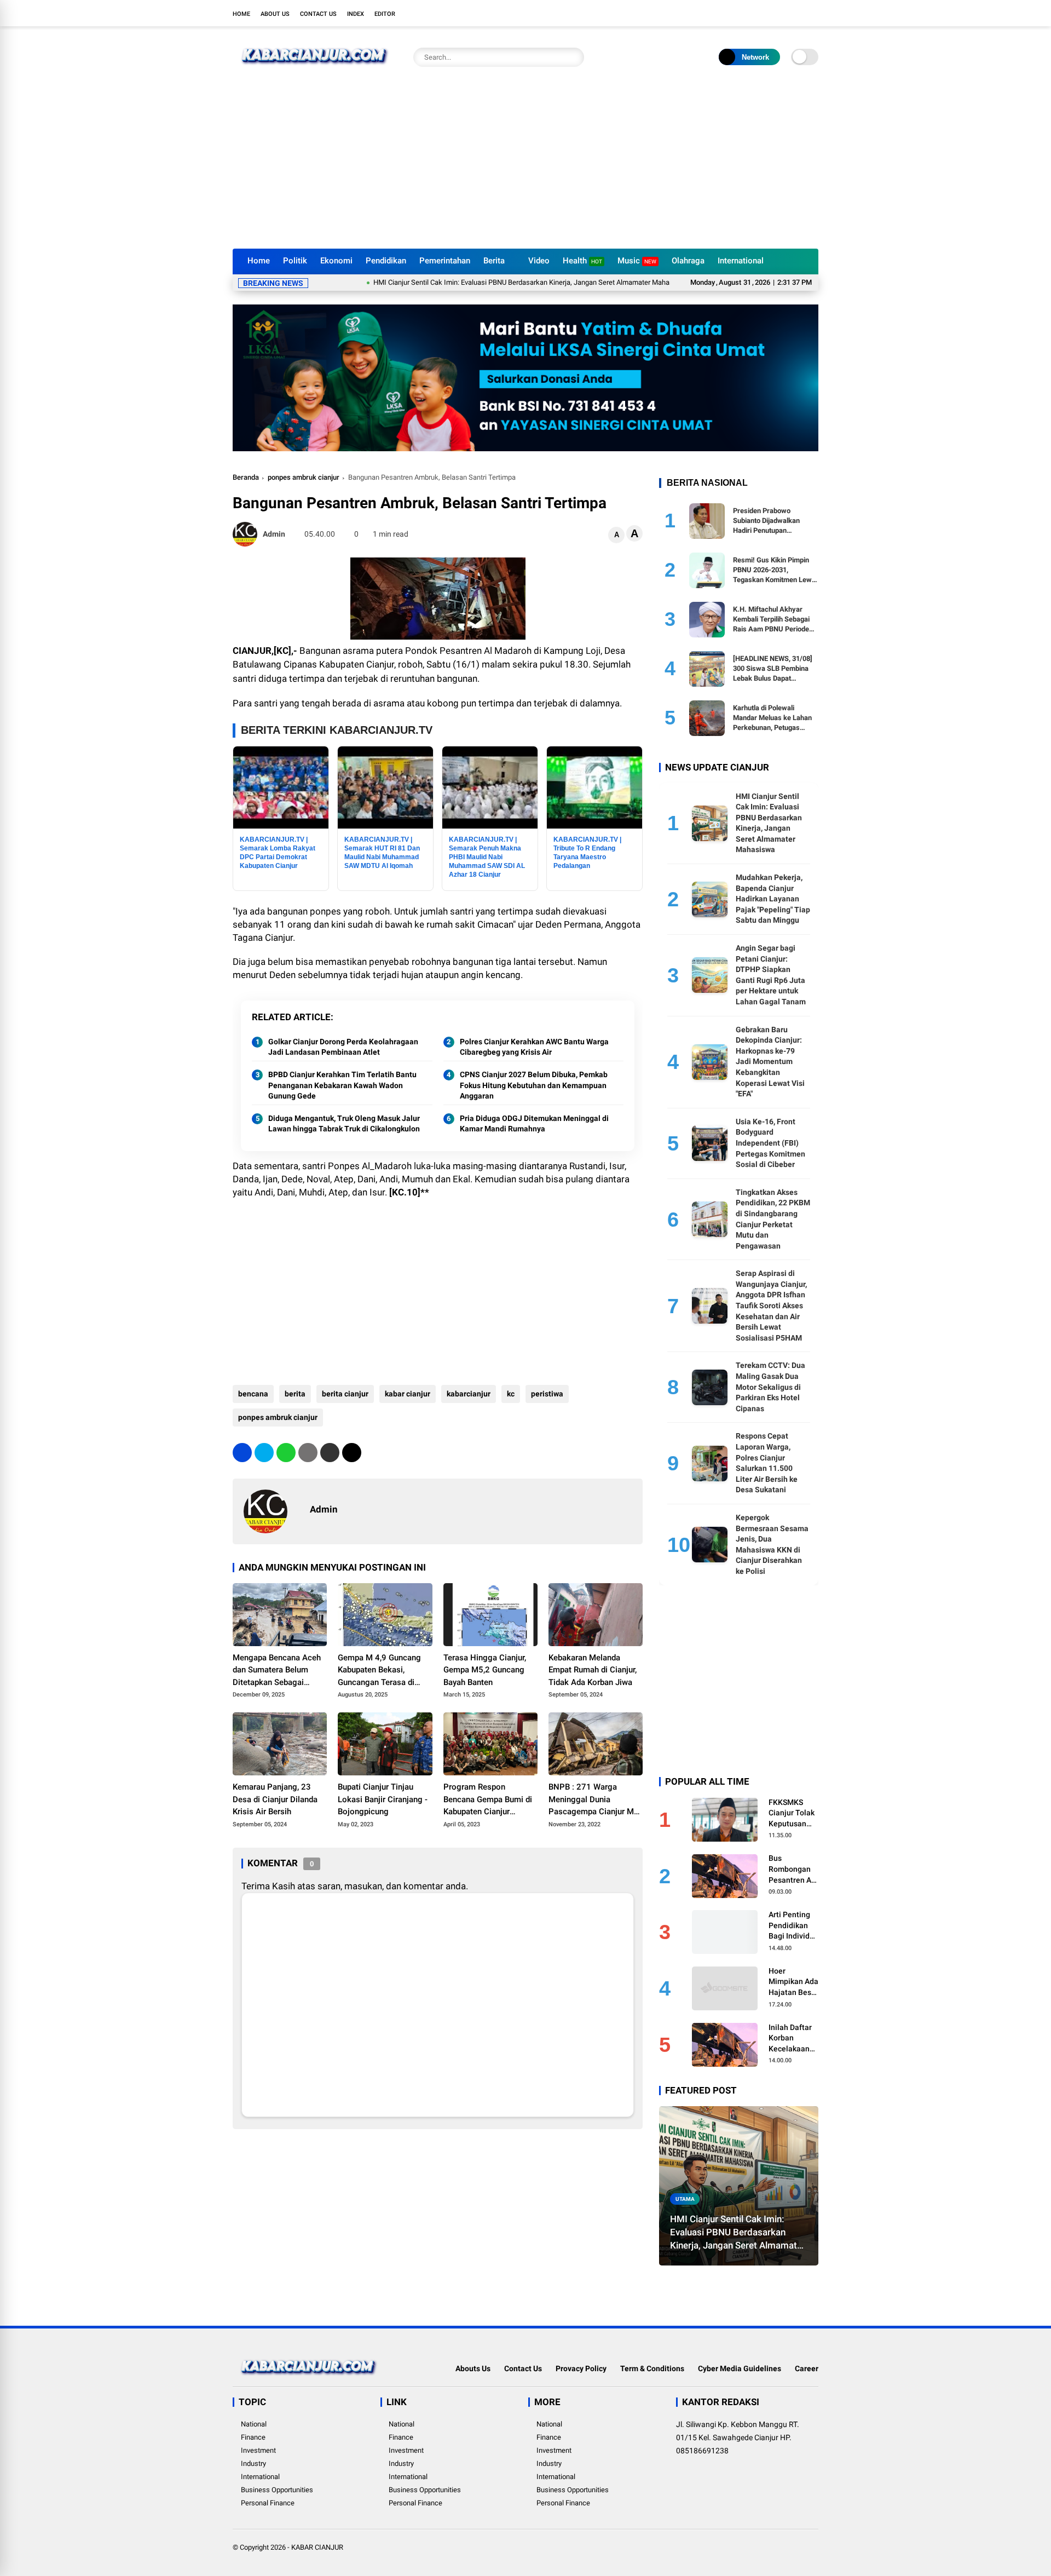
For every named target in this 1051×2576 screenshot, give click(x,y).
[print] (308, 1453)
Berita (494, 261)
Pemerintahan (445, 261)
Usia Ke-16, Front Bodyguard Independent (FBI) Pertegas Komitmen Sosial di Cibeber (770, 1143)
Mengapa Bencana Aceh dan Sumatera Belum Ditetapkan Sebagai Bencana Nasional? (277, 1671)
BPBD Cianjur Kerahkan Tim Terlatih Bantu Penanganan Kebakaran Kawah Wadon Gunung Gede (342, 1085)
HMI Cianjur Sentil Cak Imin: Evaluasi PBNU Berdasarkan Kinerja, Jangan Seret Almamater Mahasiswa (454, 282)
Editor (385, 14)
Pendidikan (386, 261)
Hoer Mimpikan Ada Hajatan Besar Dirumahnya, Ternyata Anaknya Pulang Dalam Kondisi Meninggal (793, 1982)
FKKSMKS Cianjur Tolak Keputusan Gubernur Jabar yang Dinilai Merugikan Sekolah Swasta (792, 1814)
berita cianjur (345, 1394)
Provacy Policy (581, 2368)
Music (637, 261)
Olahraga (688, 261)
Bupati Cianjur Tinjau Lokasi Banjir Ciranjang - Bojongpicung (383, 1799)
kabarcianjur (469, 1394)
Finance (253, 2437)
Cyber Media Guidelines (740, 2368)
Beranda (246, 477)
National (254, 2424)
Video (539, 261)
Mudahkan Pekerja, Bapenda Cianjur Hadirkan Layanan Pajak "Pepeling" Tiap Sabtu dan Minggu (773, 899)
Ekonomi (336, 261)
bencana (253, 1394)
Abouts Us (473, 2368)
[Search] (573, 57)
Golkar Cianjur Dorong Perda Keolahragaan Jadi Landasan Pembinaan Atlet (343, 1047)
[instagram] (780, 13)
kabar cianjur (408, 1394)
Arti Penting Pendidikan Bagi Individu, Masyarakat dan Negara (792, 1926)
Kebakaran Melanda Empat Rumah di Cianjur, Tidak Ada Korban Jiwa (593, 1670)
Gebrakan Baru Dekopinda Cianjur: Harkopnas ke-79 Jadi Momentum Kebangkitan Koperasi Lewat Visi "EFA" (770, 1062)
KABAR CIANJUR (317, 2547)
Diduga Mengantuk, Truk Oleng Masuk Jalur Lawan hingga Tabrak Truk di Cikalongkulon (344, 1124)
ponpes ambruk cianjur (304, 477)
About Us (275, 14)
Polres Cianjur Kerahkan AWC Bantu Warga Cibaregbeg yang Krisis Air (534, 1047)
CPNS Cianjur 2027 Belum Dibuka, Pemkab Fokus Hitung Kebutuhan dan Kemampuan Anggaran (534, 1085)
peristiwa (547, 1394)
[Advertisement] (525, 166)
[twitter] (764, 13)
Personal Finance (268, 2503)
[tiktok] (813, 13)
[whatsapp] (286, 1453)
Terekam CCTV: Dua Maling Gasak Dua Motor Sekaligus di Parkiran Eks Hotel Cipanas (770, 1387)
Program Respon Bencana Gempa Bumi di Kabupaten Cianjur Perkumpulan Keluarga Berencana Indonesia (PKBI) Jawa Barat (488, 1800)
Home (241, 14)
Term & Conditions (652, 2368)
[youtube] (796, 13)
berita (295, 1394)
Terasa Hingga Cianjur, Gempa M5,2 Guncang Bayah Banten (485, 1670)
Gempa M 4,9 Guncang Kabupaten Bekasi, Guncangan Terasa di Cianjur (379, 1671)
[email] (330, 1453)
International (741, 261)
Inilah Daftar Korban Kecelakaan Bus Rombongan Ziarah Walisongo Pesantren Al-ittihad (792, 2039)
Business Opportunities (277, 2490)
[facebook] (747, 13)
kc (511, 1394)
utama (685, 2199)
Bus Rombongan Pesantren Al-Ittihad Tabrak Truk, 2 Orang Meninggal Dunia (793, 1870)
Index (356, 14)
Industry (253, 2463)
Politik (295, 261)
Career (807, 2368)
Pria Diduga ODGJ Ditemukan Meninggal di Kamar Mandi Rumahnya (534, 1124)
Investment (258, 2450)
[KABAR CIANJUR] (315, 70)
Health (582, 261)
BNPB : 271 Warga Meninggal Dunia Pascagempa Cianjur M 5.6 (591, 1800)
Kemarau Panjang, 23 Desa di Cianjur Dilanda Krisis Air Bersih (275, 1799)
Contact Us (318, 14)
